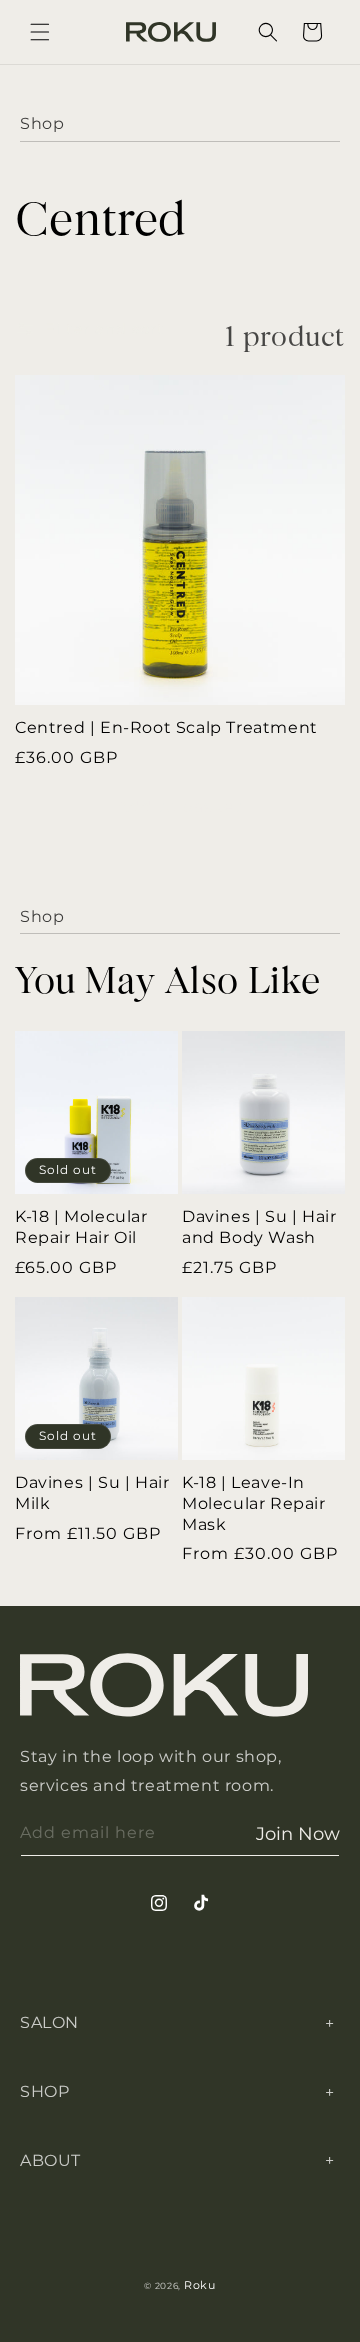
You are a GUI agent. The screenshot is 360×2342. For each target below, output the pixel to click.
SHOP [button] (44, 2091)
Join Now (298, 1834)
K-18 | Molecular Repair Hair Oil (81, 1227)
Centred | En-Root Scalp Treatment (166, 727)
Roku (200, 2285)
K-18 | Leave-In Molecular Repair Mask (254, 1503)
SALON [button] (49, 2022)
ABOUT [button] (50, 2160)
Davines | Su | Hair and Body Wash (259, 1227)
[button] (40, 32)
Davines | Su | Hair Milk (92, 1493)
